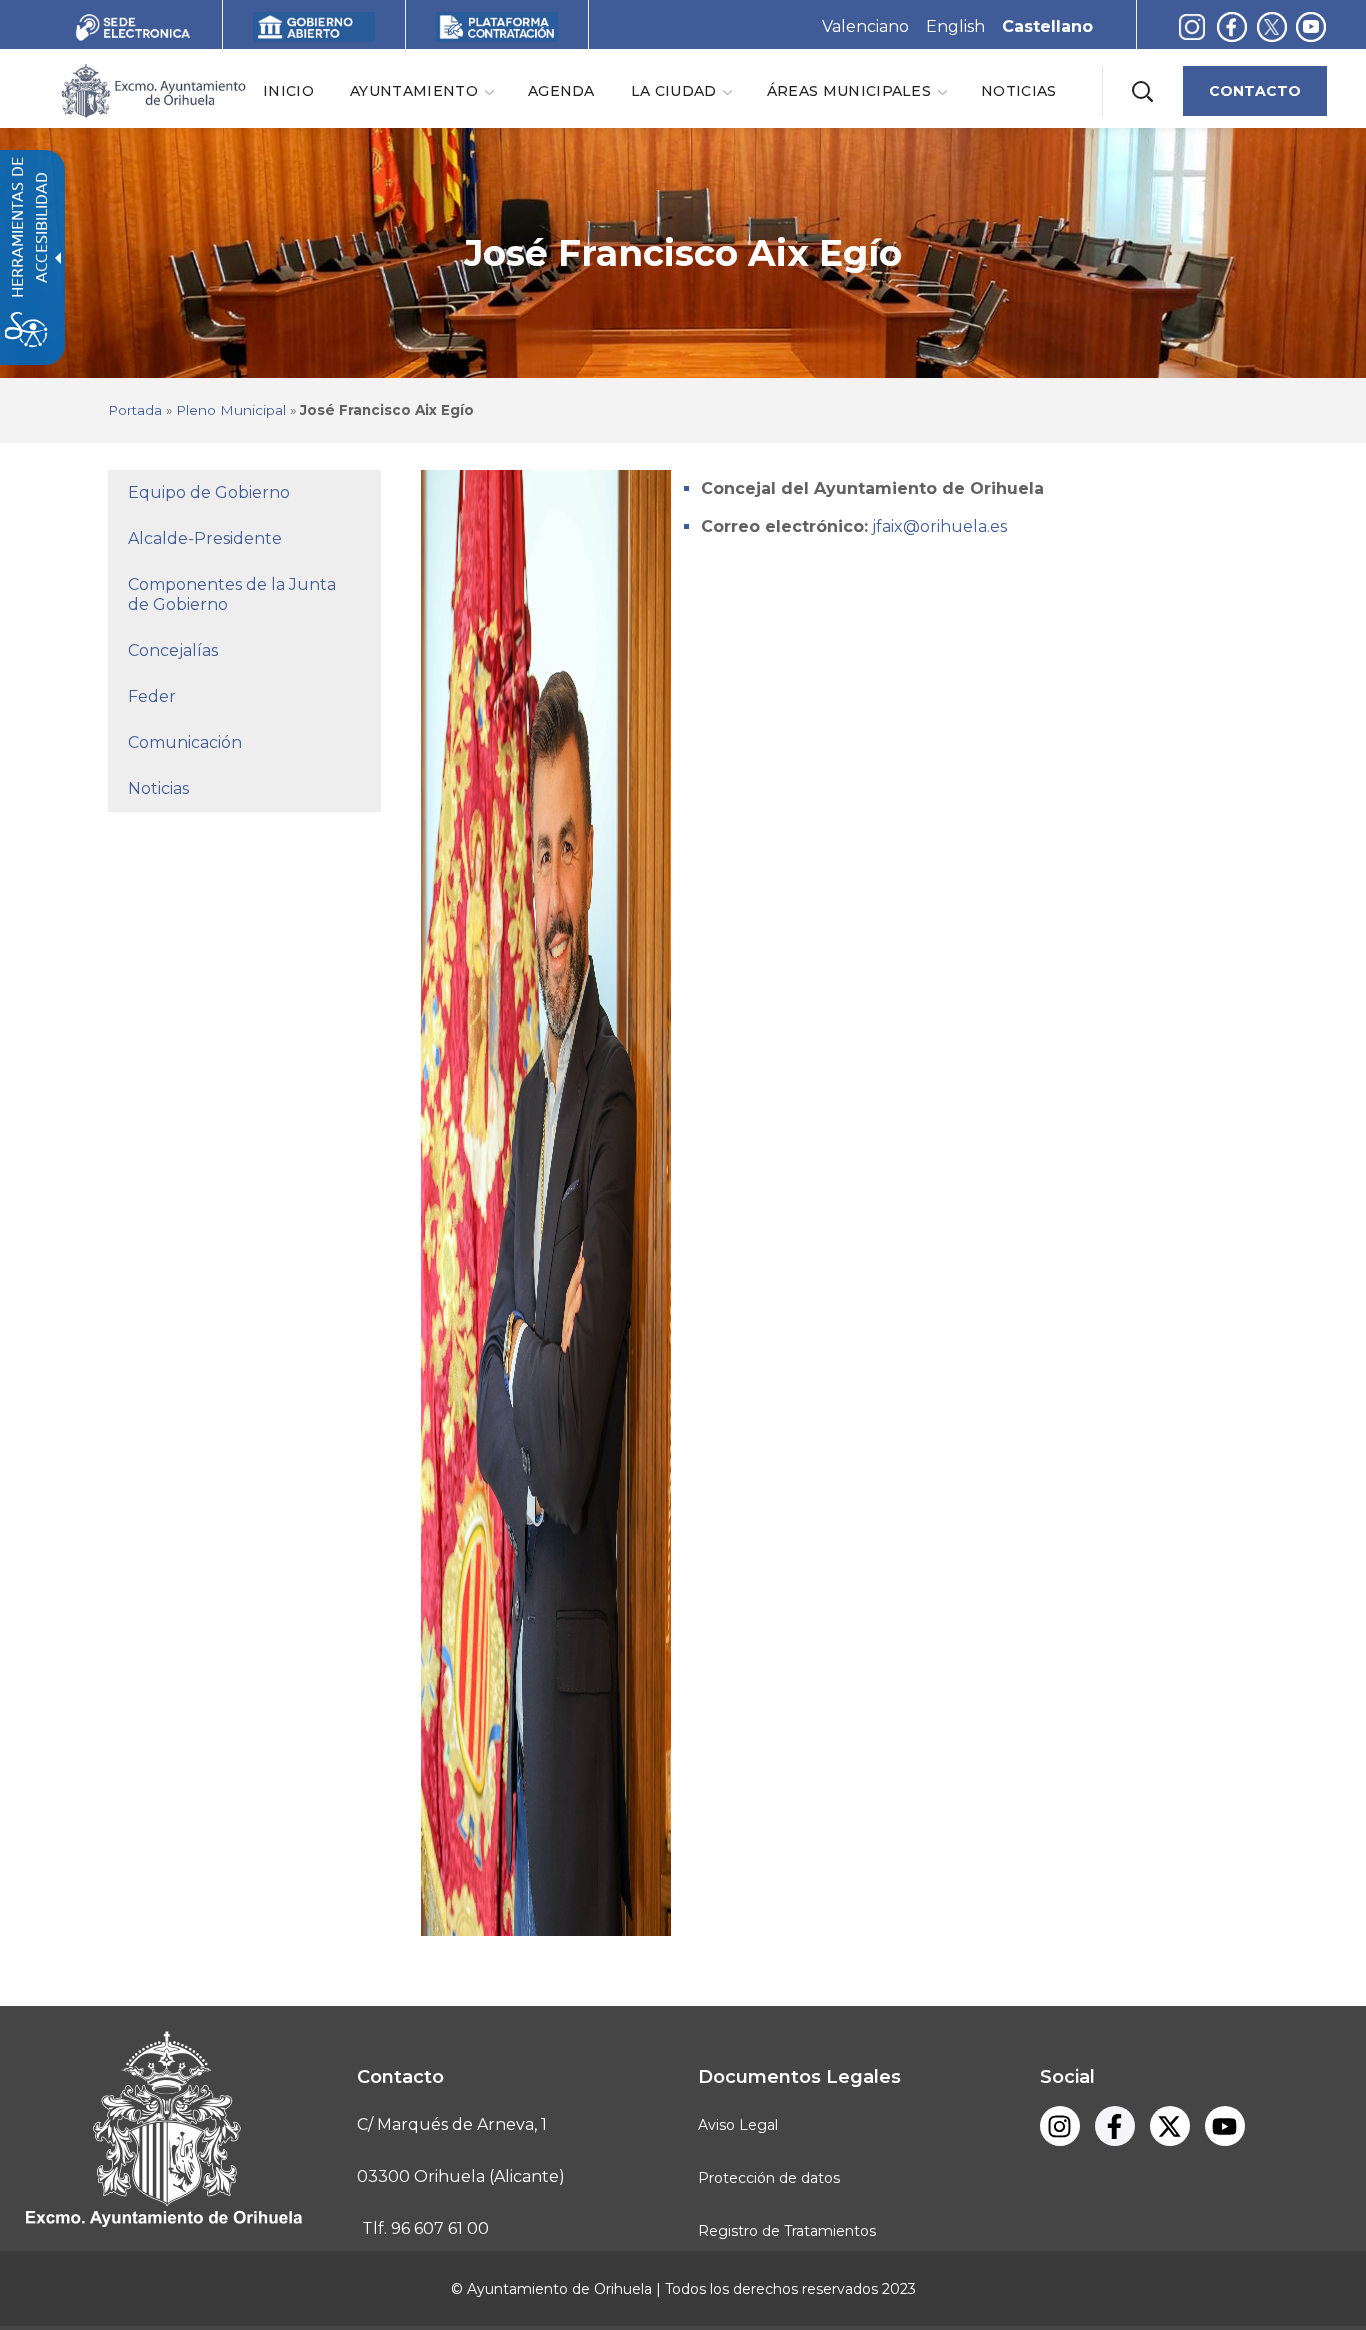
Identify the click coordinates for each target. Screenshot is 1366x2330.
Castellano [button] (1047, 26)
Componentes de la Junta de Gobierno (232, 594)
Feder (152, 696)
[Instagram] (1192, 26)
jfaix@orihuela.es (937, 526)
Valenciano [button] (865, 26)
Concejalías (173, 650)
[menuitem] (288, 90)
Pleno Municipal (231, 410)
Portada (135, 410)
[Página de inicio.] (152, 89)
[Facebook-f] (1232, 26)
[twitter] (1276, 26)
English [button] (955, 26)
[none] (421, 90)
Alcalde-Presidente (205, 538)
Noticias (158, 788)
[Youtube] (1311, 26)
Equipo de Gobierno (209, 492)
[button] (1142, 91)
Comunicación (185, 742)
